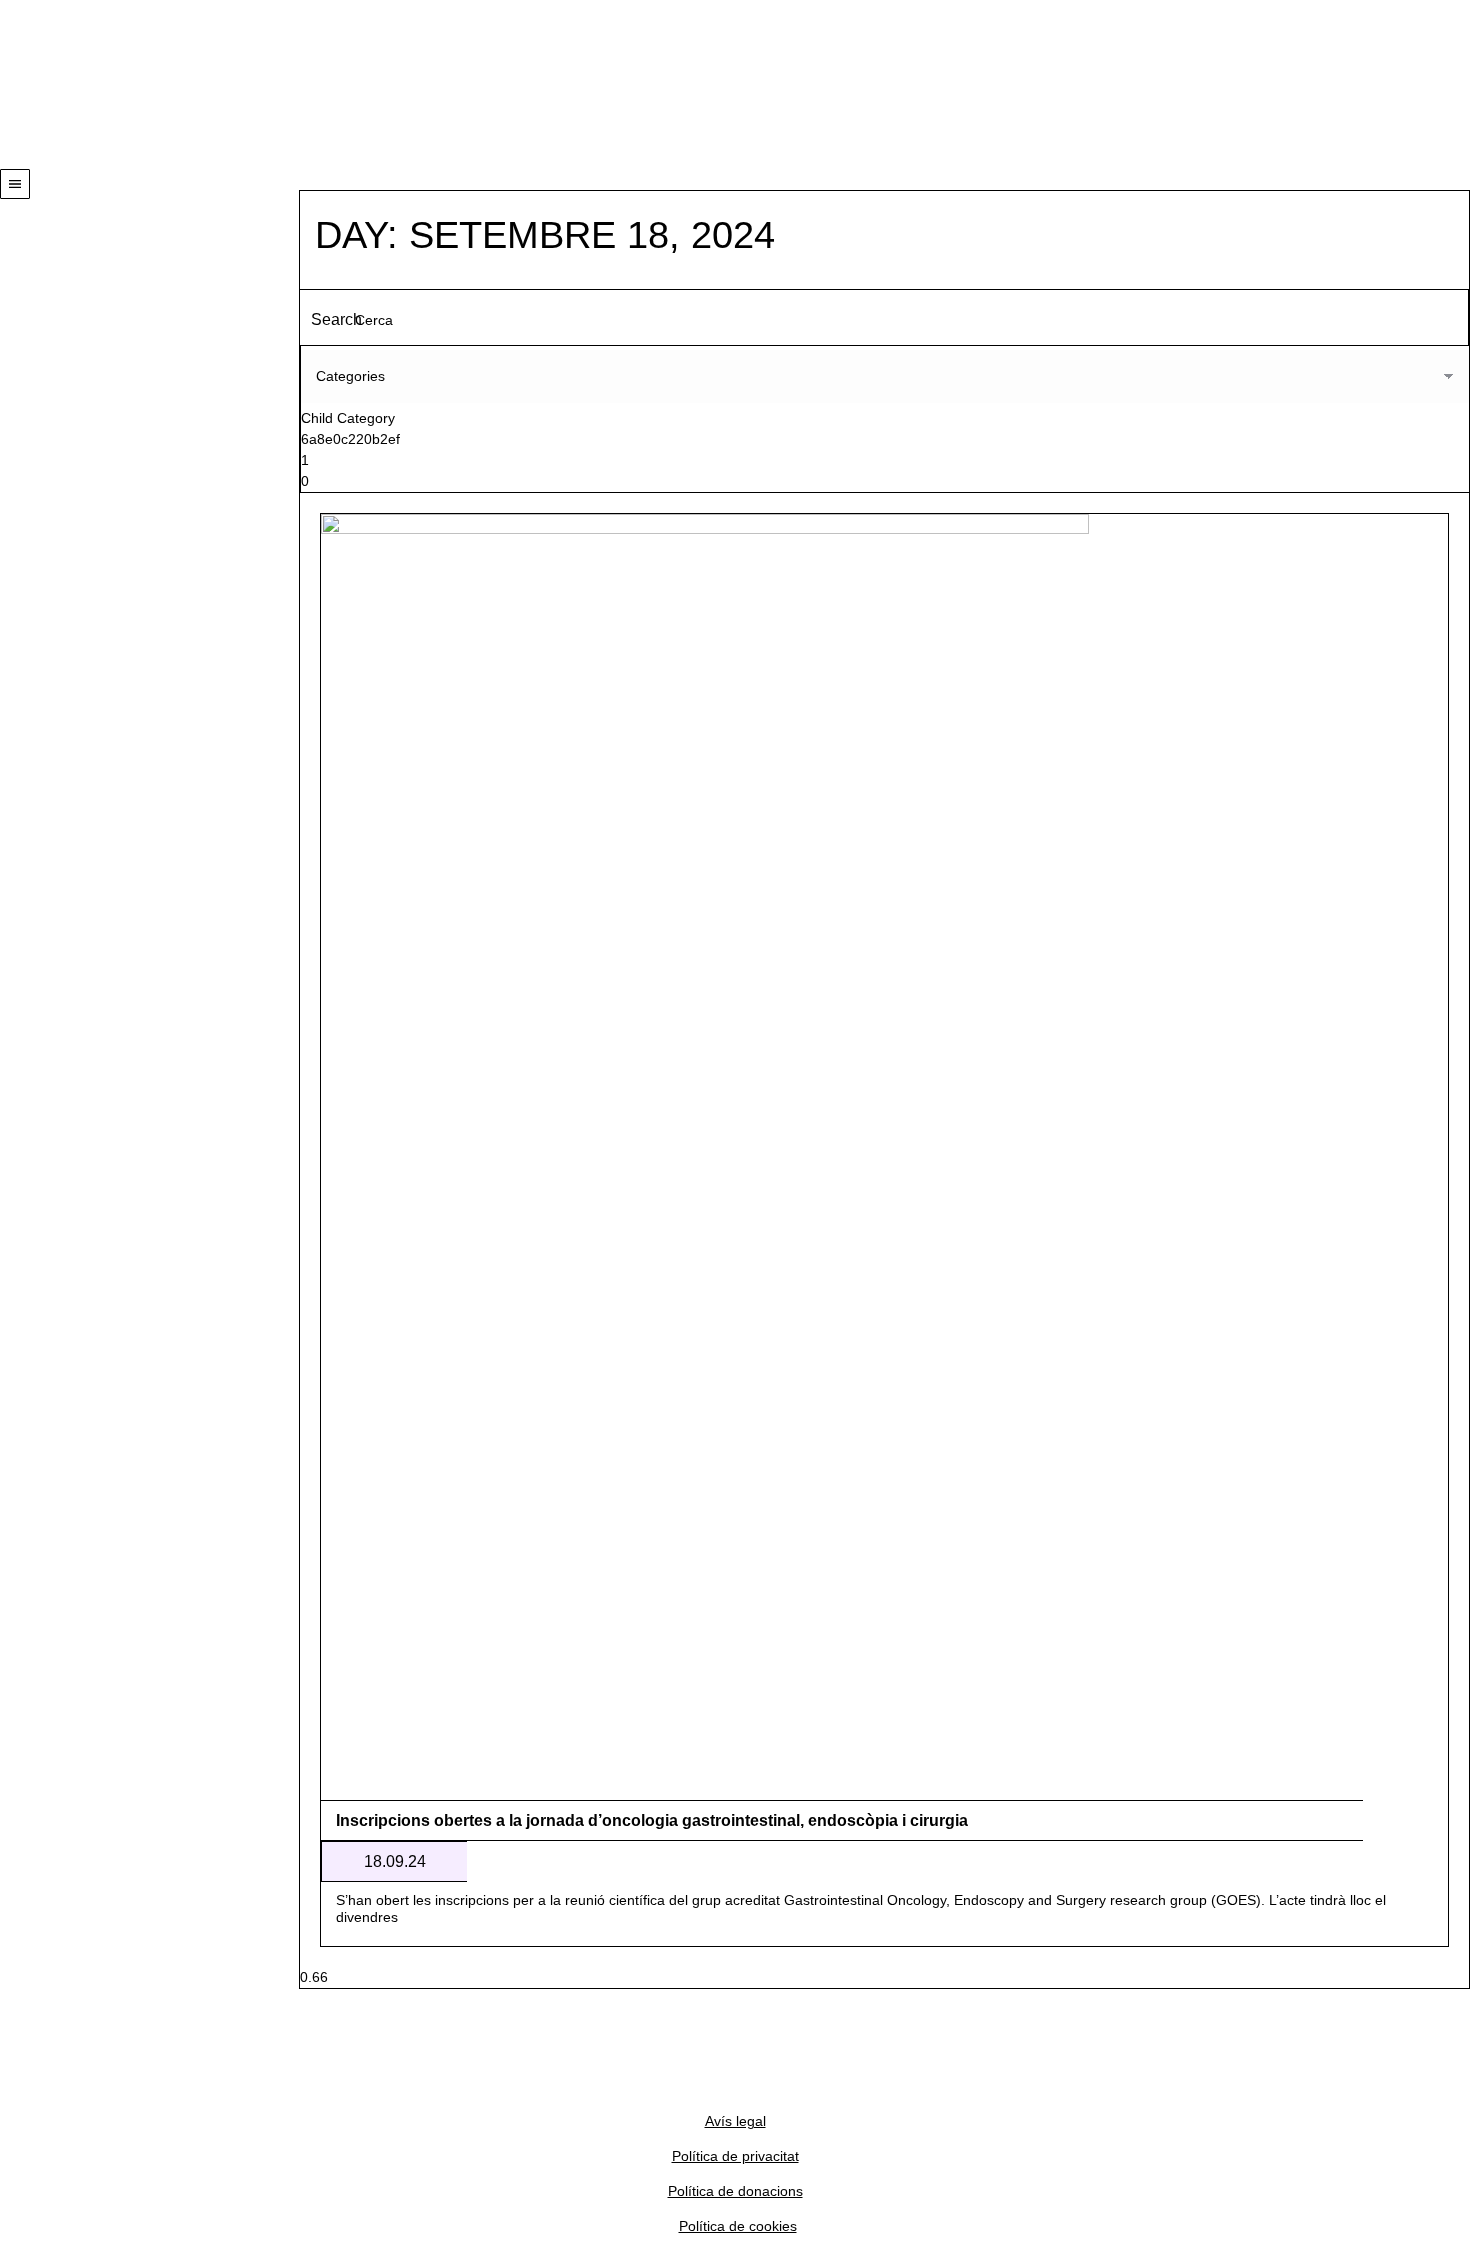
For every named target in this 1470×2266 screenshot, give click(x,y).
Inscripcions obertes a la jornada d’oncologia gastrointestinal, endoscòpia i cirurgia (652, 1820)
